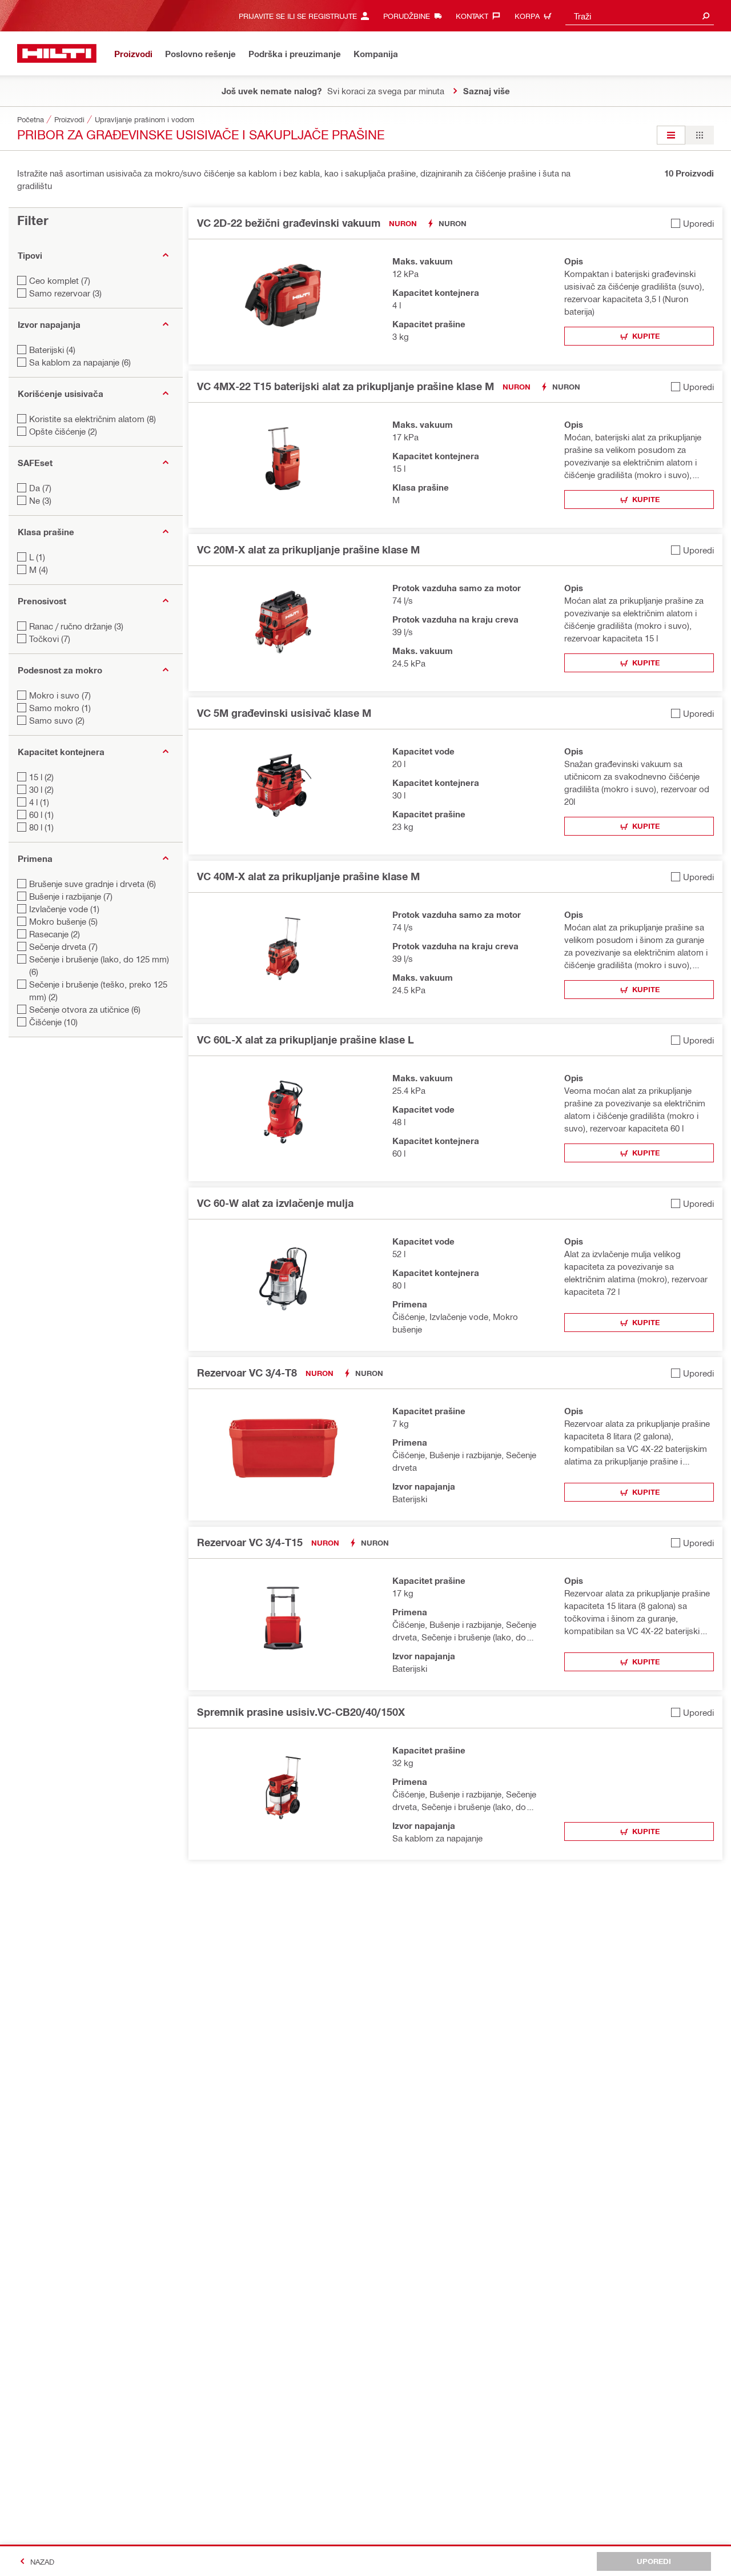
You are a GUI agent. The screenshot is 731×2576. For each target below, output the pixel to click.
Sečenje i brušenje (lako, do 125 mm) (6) (99, 965)
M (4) (39, 569)
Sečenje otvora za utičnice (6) (85, 1009)
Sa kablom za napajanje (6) (80, 362)
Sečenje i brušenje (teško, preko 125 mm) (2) (98, 990)
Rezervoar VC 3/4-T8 (247, 1373)
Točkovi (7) (50, 639)
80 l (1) (41, 827)
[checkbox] (692, 223)
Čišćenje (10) (53, 1022)
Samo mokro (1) (60, 708)
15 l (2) (41, 777)
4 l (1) (39, 802)
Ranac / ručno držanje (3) (76, 626)
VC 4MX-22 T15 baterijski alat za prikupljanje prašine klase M (346, 386)
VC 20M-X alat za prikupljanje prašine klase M (308, 549)
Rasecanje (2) (55, 934)
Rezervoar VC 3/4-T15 (250, 1542)
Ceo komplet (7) (60, 280)
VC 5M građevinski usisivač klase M (284, 713)
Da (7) (40, 488)
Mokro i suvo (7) (60, 695)
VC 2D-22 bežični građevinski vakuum (289, 223)
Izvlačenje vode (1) (64, 909)
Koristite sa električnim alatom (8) (93, 419)
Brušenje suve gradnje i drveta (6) (93, 884)
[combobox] (640, 16)
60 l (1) (41, 814)
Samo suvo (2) (57, 720)
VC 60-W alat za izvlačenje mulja (275, 1203)
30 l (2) (41, 789)
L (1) (37, 557)
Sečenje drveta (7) (63, 946)
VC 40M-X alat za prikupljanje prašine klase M (308, 876)
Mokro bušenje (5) (63, 921)
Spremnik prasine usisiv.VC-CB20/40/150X (301, 1712)
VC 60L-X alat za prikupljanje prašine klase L (306, 1040)
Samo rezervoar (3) (65, 293)
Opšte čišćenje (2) (63, 431)
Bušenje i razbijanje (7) (71, 896)
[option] (671, 135)
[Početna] (57, 53)
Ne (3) (40, 500)
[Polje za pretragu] (706, 16)
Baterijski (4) (52, 350)
